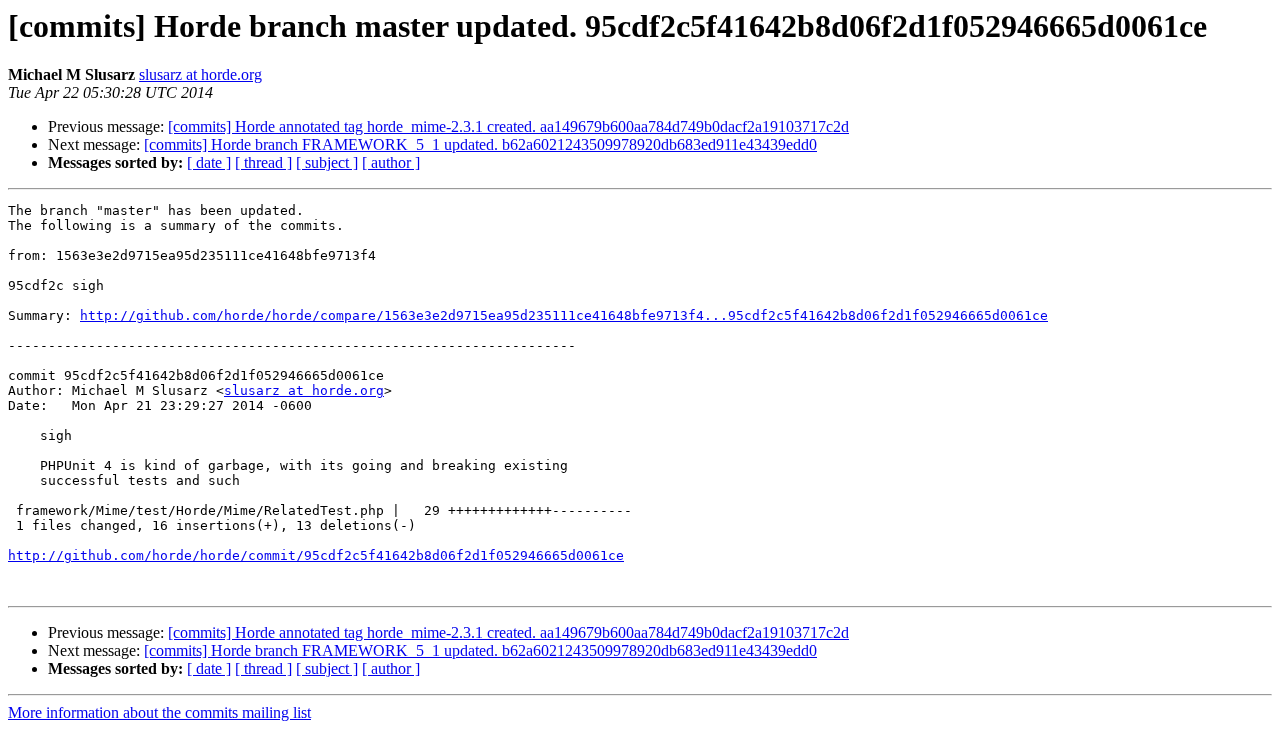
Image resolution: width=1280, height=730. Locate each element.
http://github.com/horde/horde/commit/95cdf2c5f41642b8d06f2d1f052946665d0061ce (316, 555)
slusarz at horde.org (200, 74)
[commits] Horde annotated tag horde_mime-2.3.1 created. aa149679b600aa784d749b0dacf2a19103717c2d (508, 126)
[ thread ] (263, 162)
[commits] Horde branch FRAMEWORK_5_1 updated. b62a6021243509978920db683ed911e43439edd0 (480, 144)
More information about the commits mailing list (159, 712)
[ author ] (391, 162)
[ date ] (209, 162)
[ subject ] (327, 162)
